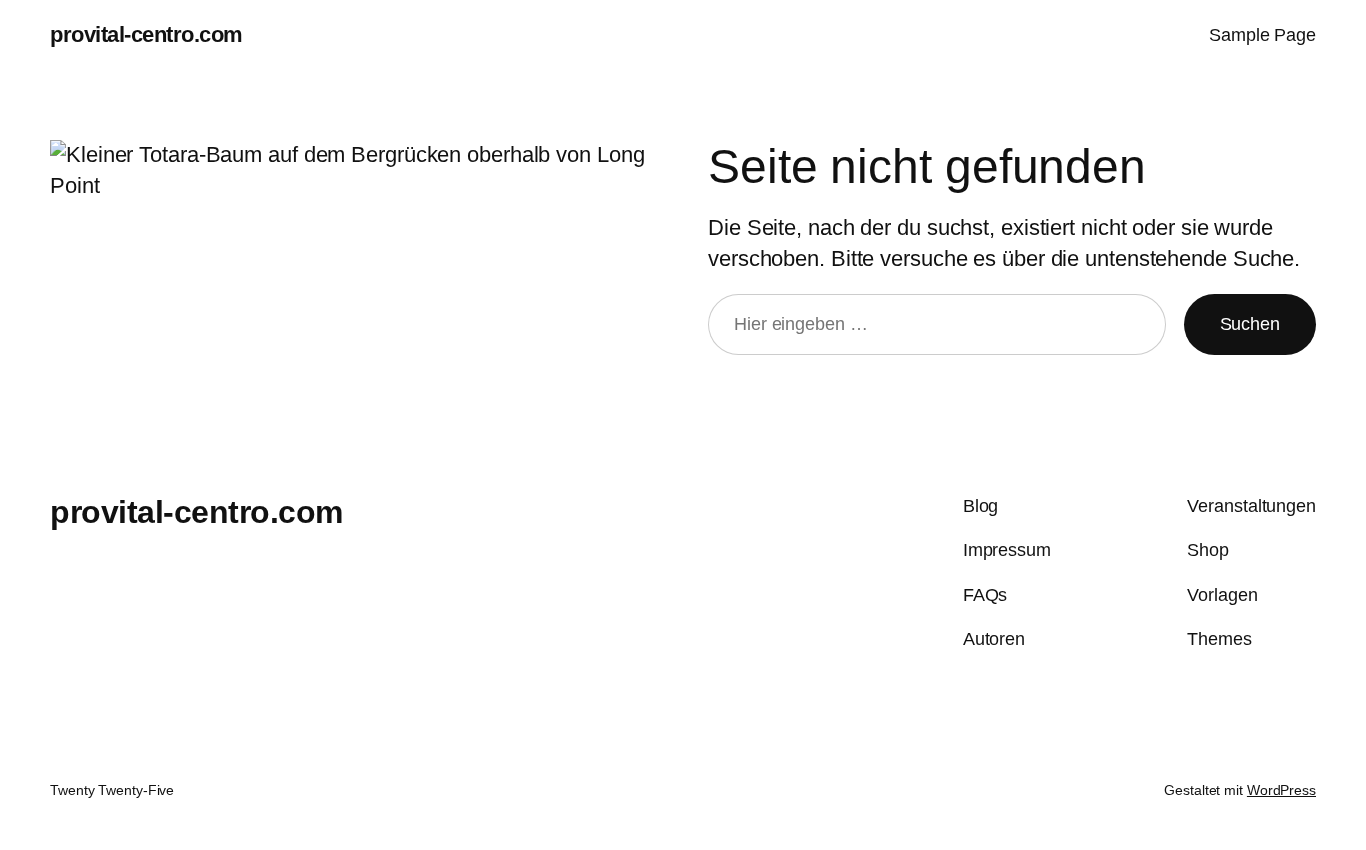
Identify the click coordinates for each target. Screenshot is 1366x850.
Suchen (1250, 324)
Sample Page (1262, 35)
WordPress (1281, 790)
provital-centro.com (146, 34)
